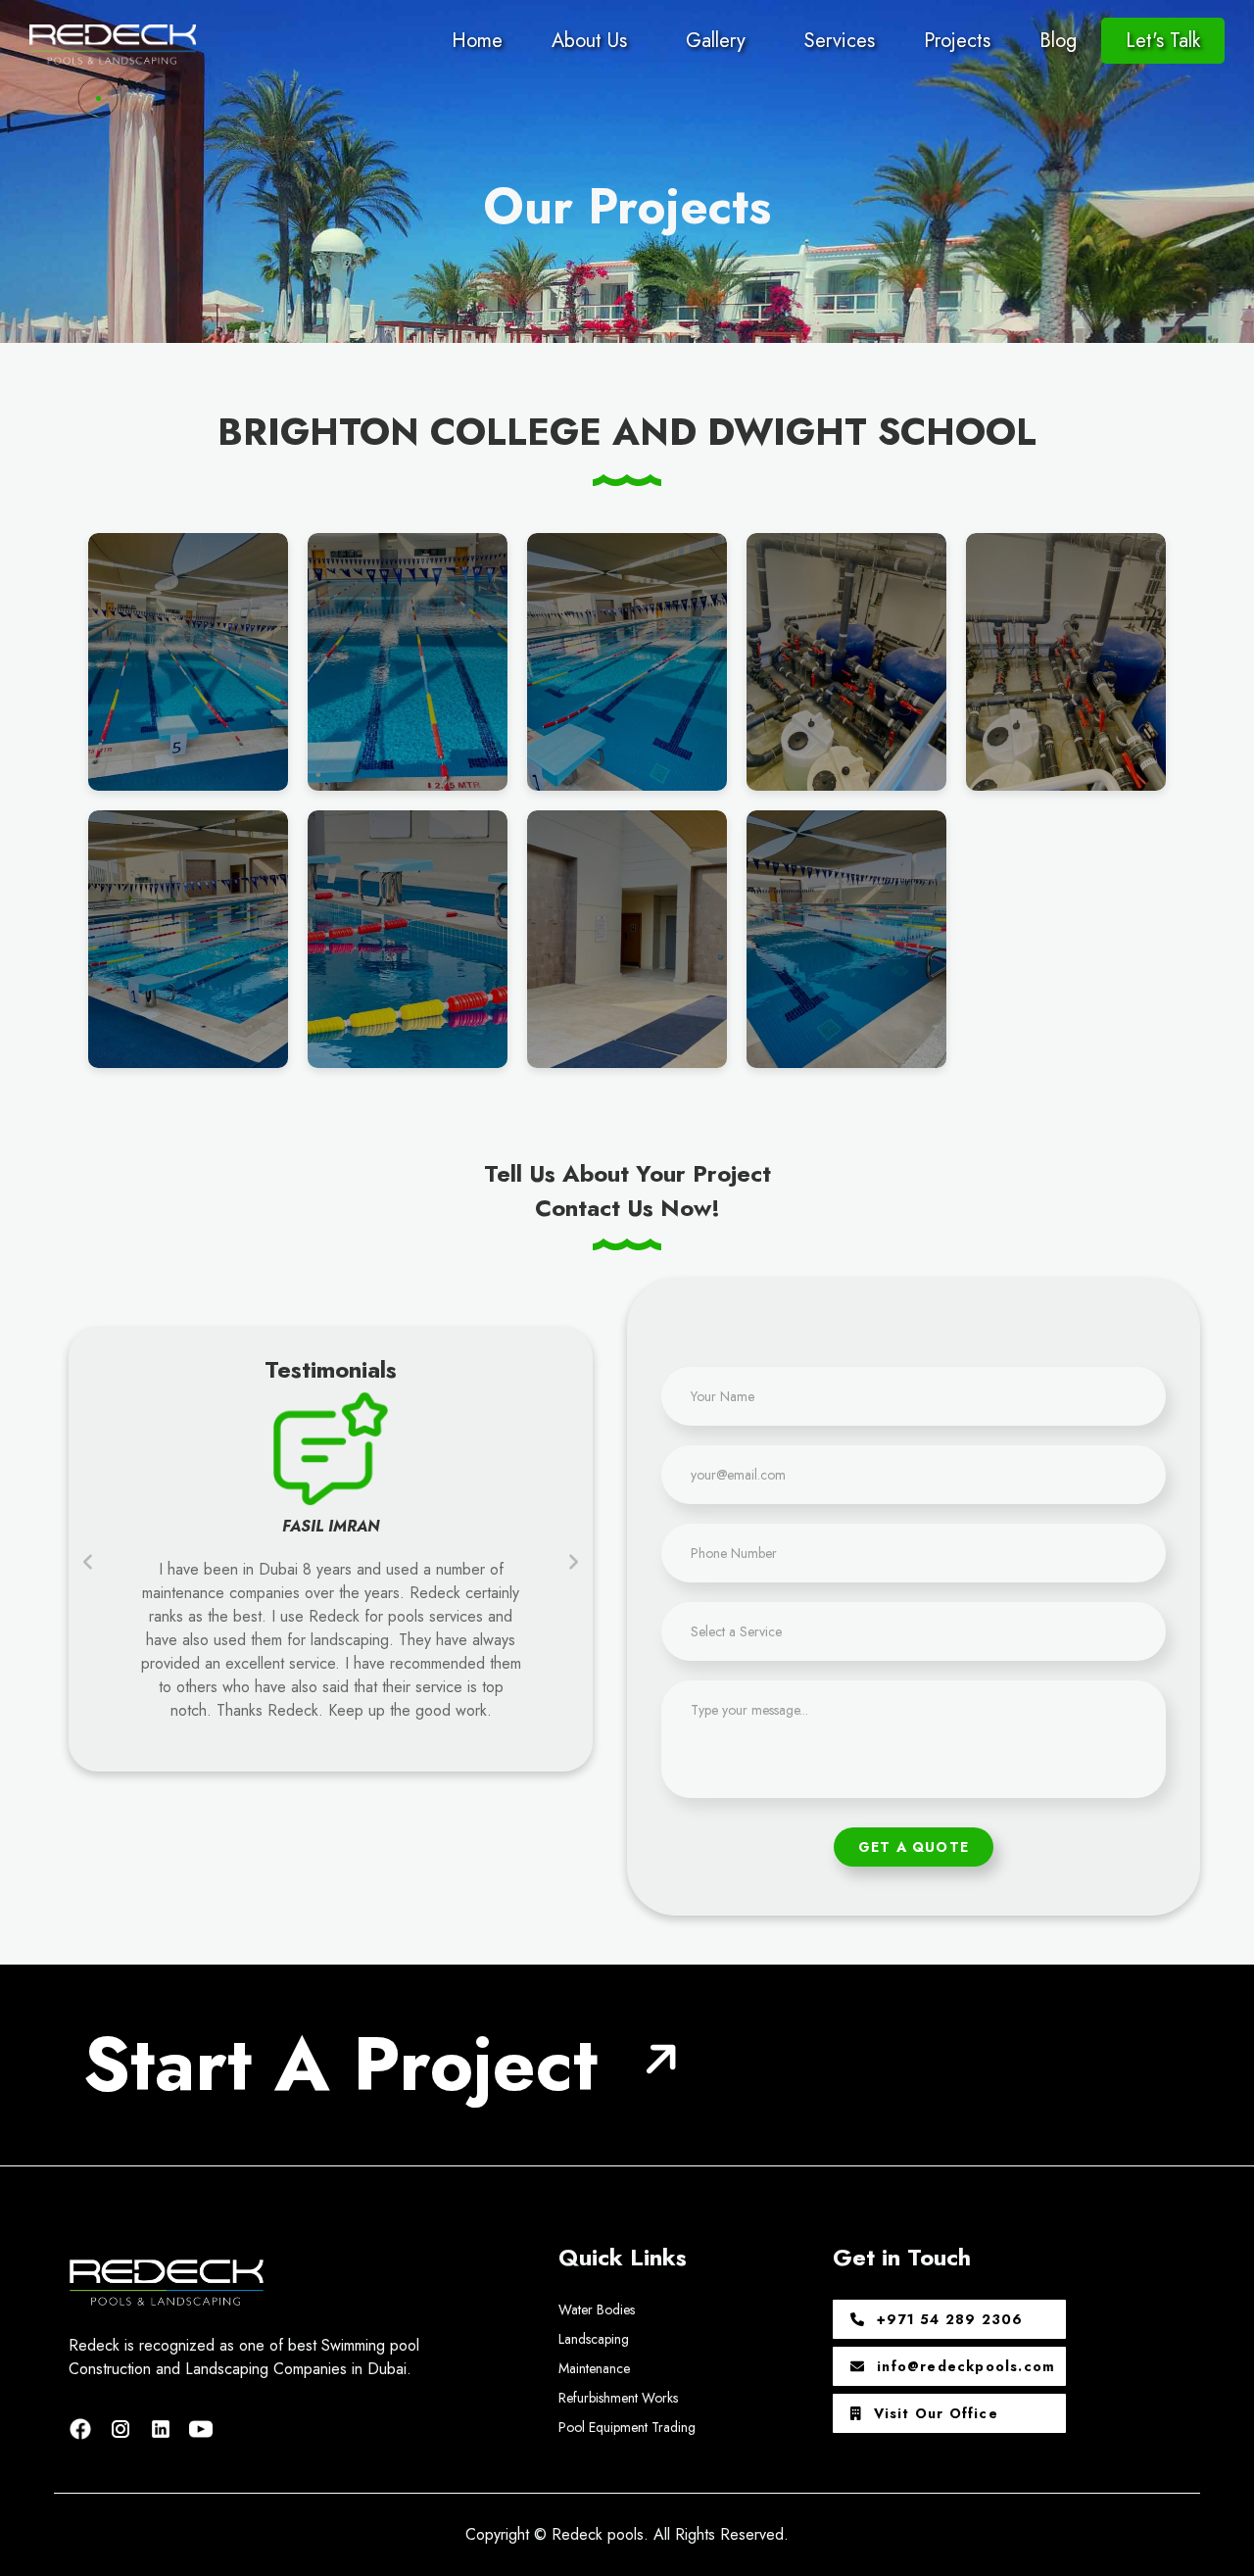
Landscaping (594, 2339)
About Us (589, 41)
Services (840, 41)
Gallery (716, 41)
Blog (1058, 41)
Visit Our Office (934, 2413)
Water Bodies (597, 2309)
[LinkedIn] (164, 2427)
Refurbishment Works (618, 2398)
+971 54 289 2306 (947, 2319)
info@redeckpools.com (964, 2366)
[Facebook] (84, 2427)
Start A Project (340, 2064)
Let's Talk (1163, 41)
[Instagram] (124, 2427)
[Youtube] (201, 2427)
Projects (957, 41)
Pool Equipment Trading (627, 2427)
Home (477, 41)
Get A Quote (914, 1847)
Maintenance (594, 2368)
